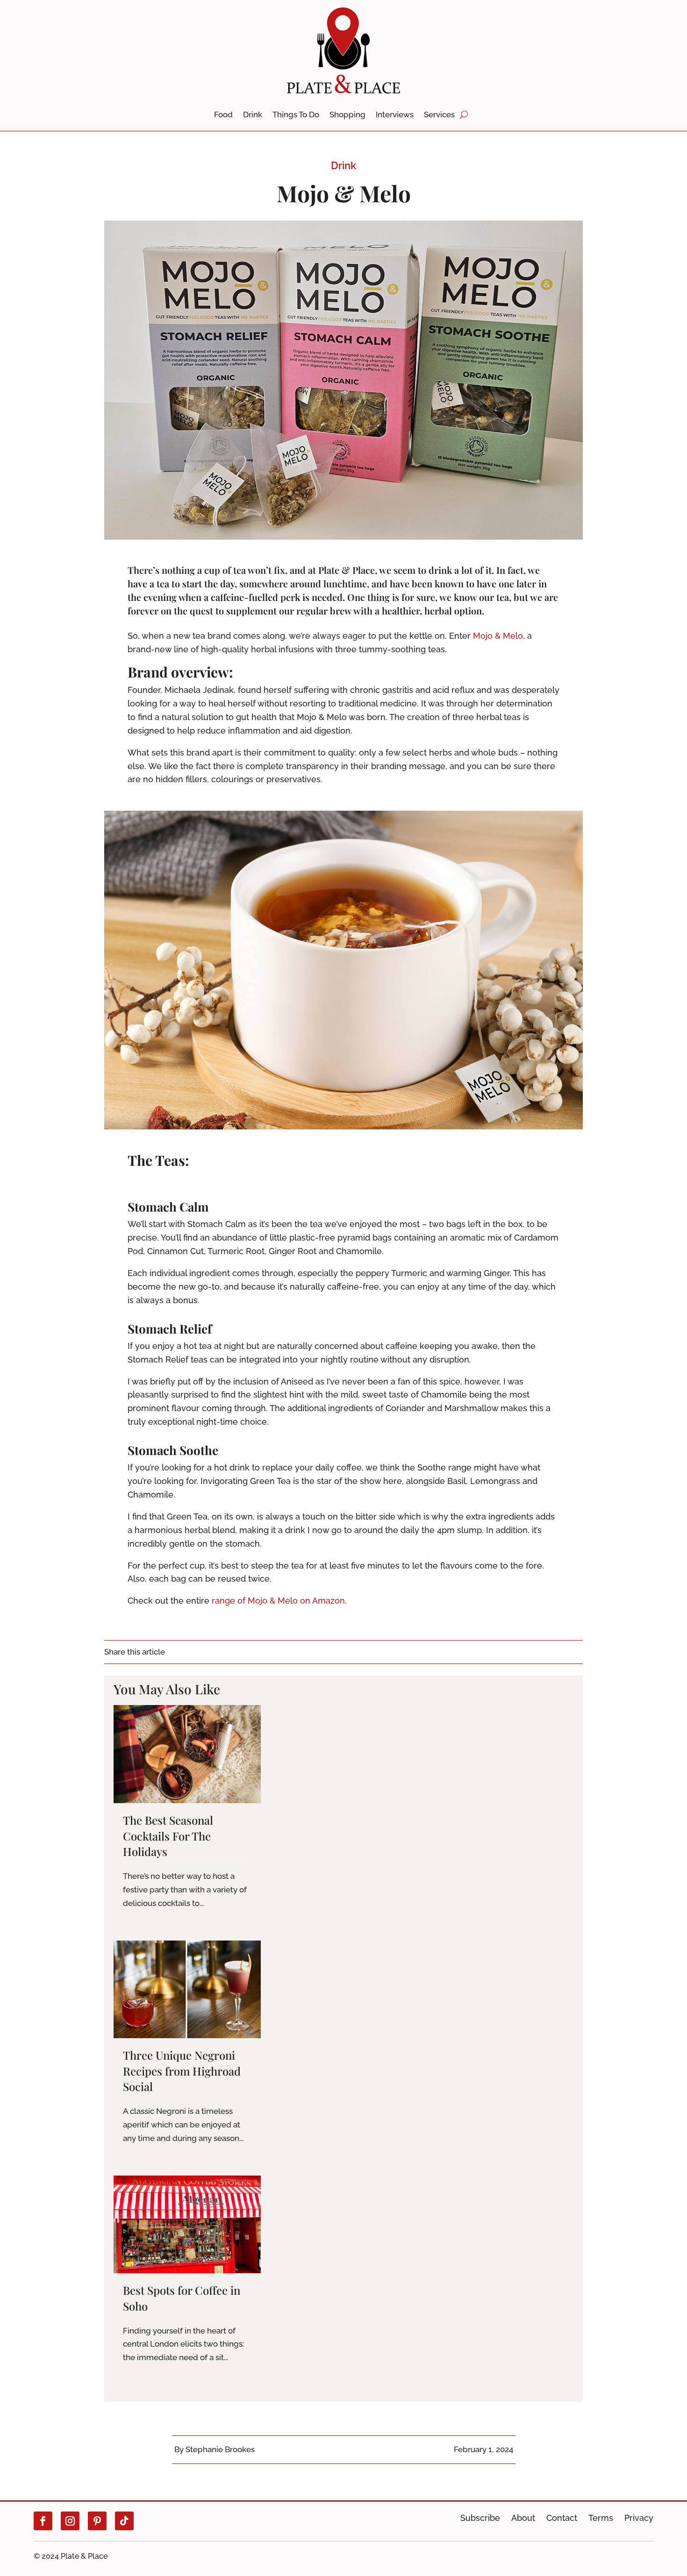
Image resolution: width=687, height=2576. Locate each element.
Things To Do (296, 115)
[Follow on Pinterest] (97, 2521)
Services (439, 115)
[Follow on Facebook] (43, 2521)
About (523, 2518)
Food (223, 115)
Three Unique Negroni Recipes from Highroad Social (182, 2071)
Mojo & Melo (498, 636)
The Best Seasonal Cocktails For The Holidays (168, 1836)
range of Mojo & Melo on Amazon (278, 1601)
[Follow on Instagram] (70, 2521)
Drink (253, 115)
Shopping (347, 115)
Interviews (395, 115)
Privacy (639, 2518)
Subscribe (480, 2518)
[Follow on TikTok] (124, 2521)
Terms (601, 2518)
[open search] (464, 114)
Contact (562, 2518)
